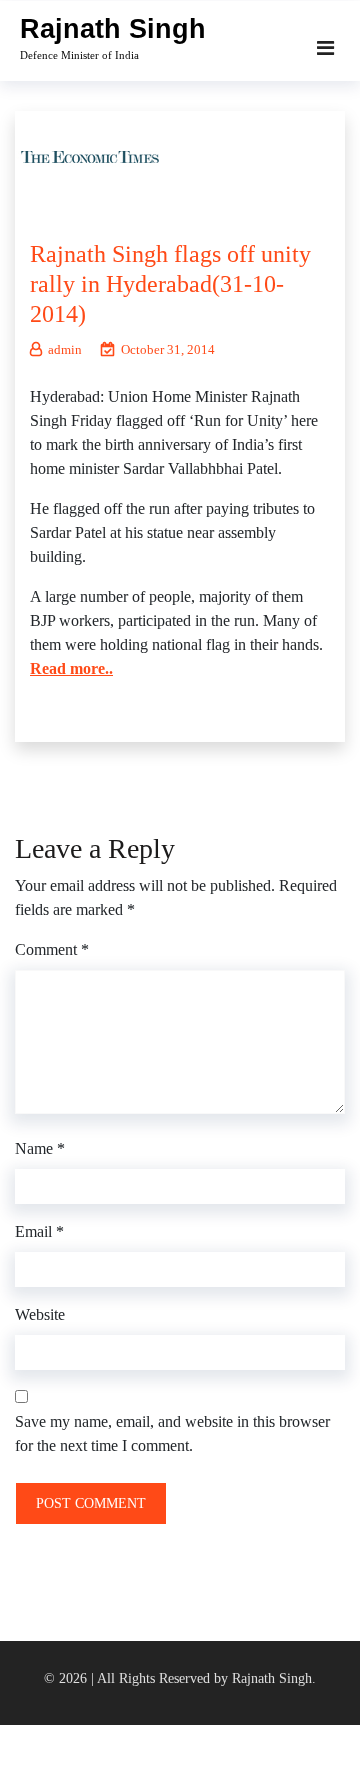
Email (39, 1231)
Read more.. (71, 668)
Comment (52, 949)
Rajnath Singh (113, 29)
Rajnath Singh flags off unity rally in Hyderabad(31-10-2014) (170, 284)
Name (40, 1148)
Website (40, 1314)
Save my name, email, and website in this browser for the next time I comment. (172, 1433)
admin (65, 349)
